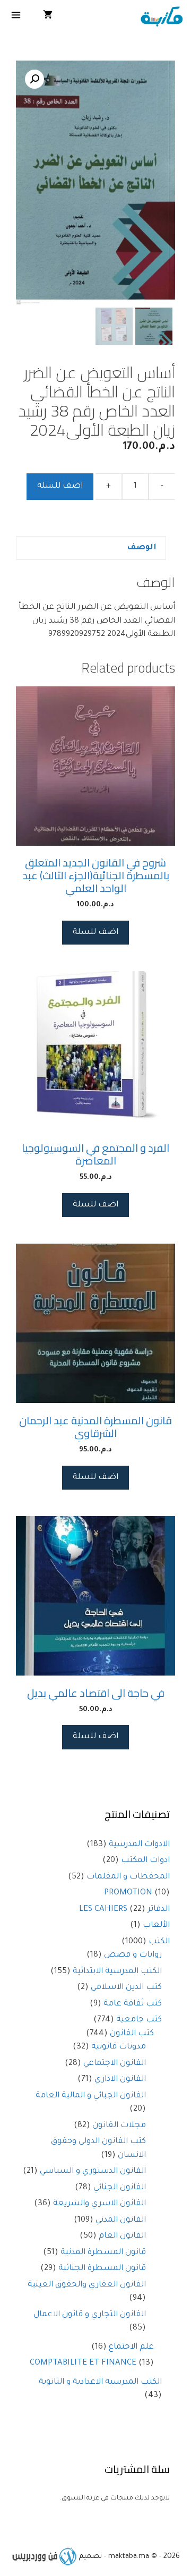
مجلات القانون (119, 2126)
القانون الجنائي (120, 2188)
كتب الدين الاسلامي (126, 1988)
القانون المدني (121, 2220)
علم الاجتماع (131, 2347)
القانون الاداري (120, 2080)
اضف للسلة (60, 486)
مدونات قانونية (119, 2047)
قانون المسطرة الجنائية (102, 2269)
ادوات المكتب (145, 1861)
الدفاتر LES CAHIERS (124, 1910)
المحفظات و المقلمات (128, 1877)
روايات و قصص (133, 1955)
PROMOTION (128, 1893)
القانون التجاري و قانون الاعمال (90, 2315)
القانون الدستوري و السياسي (93, 2171)
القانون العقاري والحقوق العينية (87, 2285)
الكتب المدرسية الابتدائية (117, 1972)
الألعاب (156, 1925)
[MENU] (16, 17)
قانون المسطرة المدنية (103, 2253)
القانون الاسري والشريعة (99, 2204)
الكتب (159, 1942)
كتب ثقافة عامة (133, 2004)
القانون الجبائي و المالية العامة (91, 2096)
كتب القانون (132, 2034)
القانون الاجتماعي (115, 2064)
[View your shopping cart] (48, 17)
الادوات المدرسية (139, 1845)
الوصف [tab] (142, 548)
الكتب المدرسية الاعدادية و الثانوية (100, 2382)
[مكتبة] (162, 17)
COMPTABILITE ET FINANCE (83, 2363)
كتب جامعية (139, 2020)
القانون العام (122, 2236)
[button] (34, 79)
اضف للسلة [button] (95, 933)
